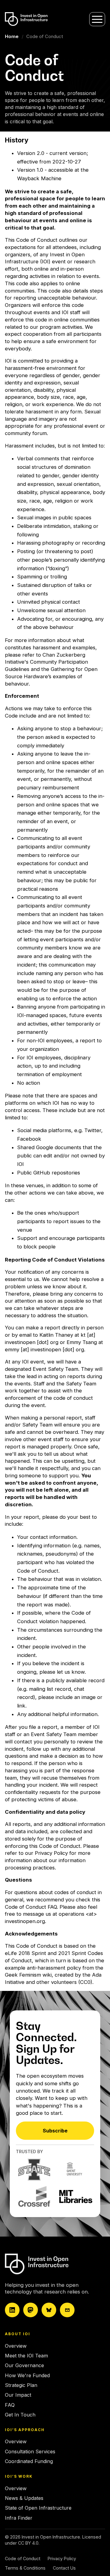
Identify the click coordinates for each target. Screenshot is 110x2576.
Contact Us (64, 2568)
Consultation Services (30, 2451)
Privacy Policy (51, 1853)
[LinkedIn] (12, 2310)
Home (12, 36)
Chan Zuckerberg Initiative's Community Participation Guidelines (46, 662)
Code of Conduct (23, 2558)
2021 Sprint (72, 1953)
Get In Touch (20, 2415)
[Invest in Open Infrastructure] (53, 2264)
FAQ (10, 2405)
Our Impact (18, 2395)
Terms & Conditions (25, 2568)
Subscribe (55, 2131)
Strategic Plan (21, 2385)
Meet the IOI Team (26, 2356)
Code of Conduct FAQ (31, 1907)
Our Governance (24, 2365)
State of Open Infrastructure (38, 2508)
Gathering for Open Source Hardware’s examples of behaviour (51, 676)
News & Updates (24, 2498)
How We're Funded (27, 2375)
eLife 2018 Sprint (26, 1953)
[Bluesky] (49, 2310)
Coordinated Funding (29, 2461)
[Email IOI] (67, 2310)
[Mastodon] (31, 2310)
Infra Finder (19, 2518)
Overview (16, 2346)
